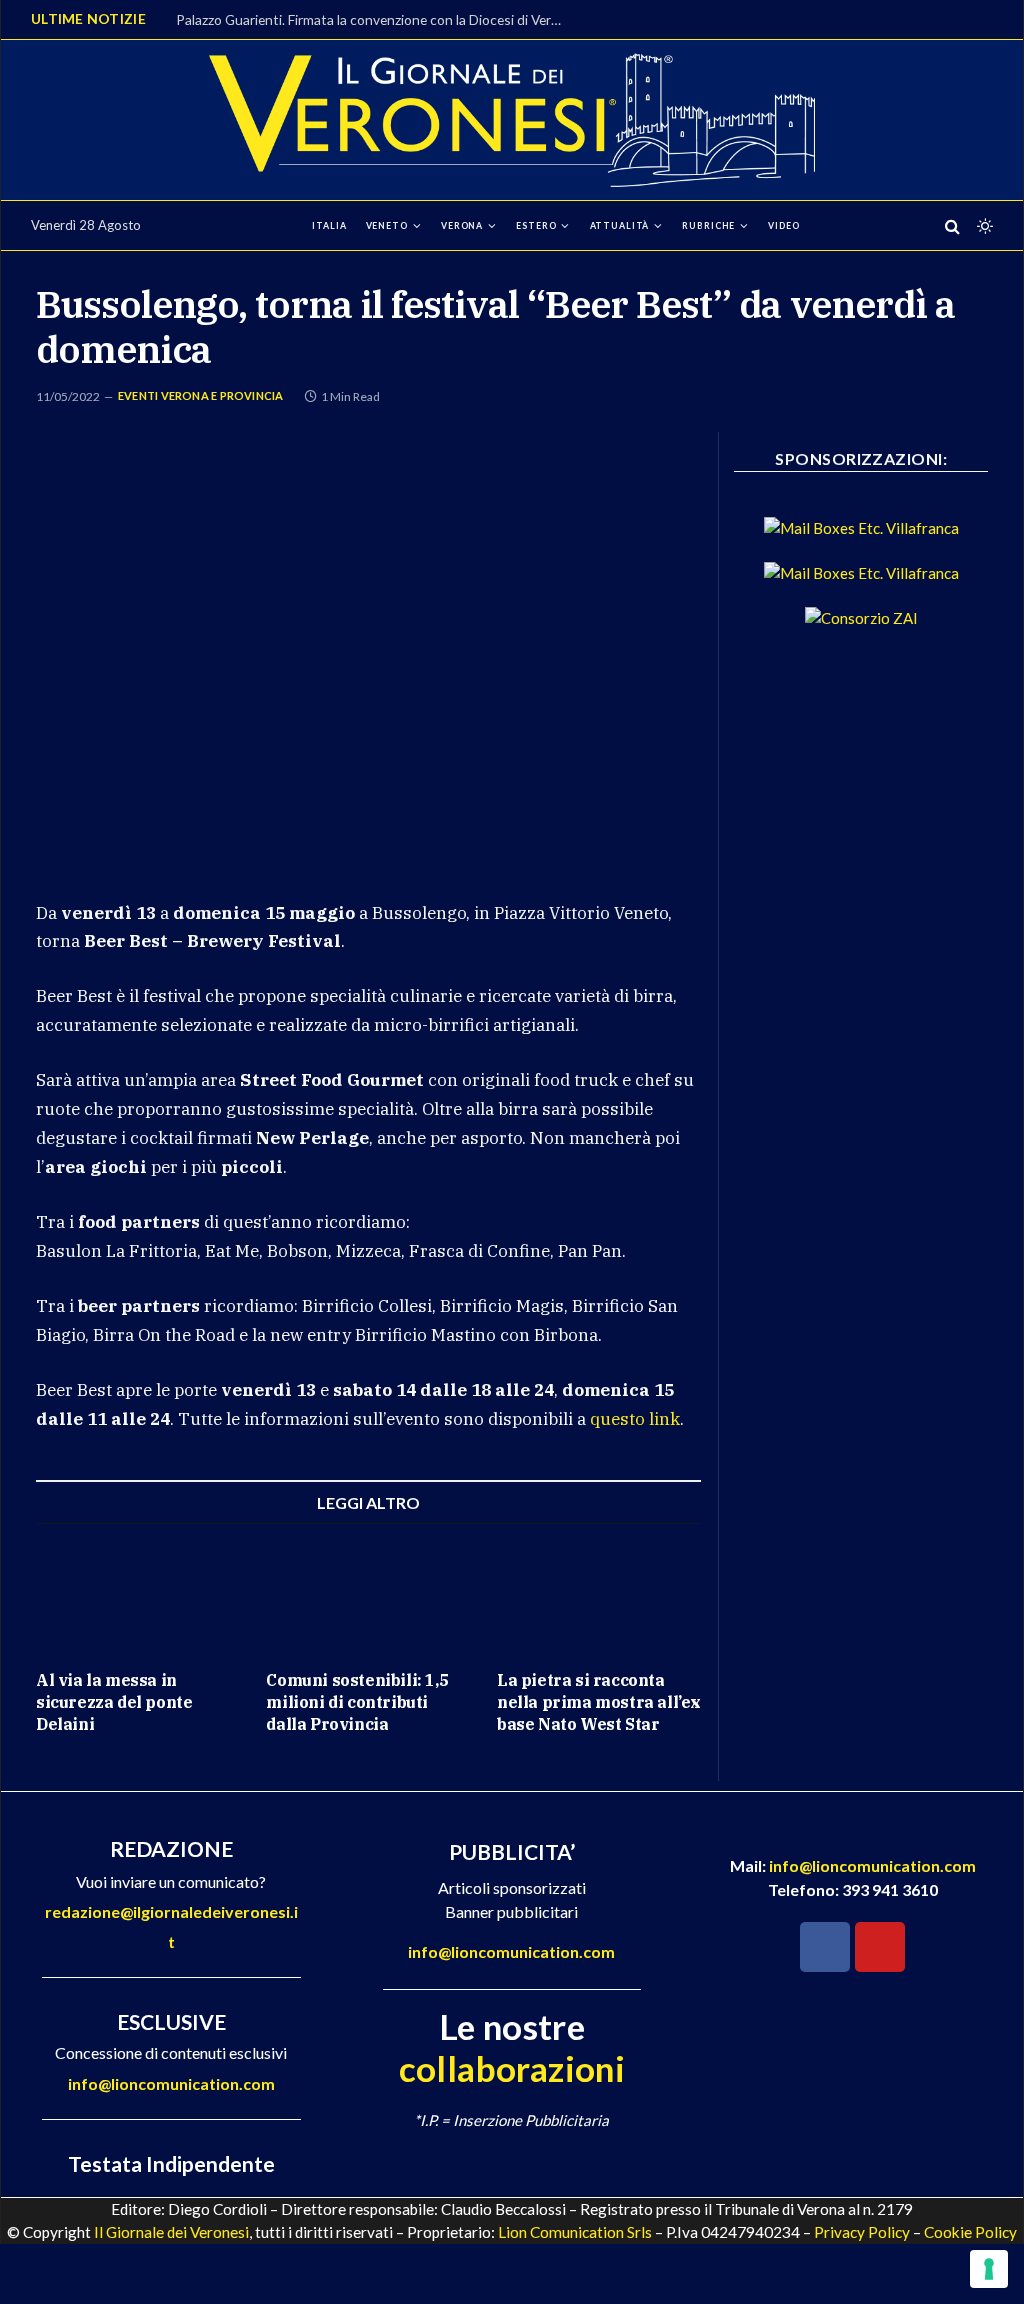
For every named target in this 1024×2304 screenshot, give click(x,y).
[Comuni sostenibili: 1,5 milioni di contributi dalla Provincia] (368, 1596)
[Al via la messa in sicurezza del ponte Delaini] (138, 1596)
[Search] (952, 225)
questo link (635, 1419)
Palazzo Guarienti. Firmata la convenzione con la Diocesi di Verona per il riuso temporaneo (376, 19)
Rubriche (708, 225)
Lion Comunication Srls (575, 2232)
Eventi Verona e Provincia (201, 395)
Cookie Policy (970, 2232)
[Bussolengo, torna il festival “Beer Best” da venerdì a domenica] (368, 649)
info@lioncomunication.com (171, 2083)
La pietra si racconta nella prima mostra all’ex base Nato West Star (599, 1702)
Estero (536, 225)
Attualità (620, 225)
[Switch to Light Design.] (983, 226)
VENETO (387, 225)
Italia (329, 225)
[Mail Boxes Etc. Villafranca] (861, 528)
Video (783, 225)
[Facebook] (825, 1947)
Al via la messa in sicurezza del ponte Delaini (114, 1702)
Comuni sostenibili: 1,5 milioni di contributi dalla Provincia (357, 1702)
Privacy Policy (862, 2232)
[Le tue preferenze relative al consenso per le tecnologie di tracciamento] (989, 2269)
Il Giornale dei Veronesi (171, 2232)
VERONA (462, 225)
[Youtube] (880, 1947)
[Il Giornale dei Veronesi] (511, 120)
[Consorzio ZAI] (861, 618)
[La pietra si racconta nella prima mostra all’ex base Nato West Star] (599, 1596)
